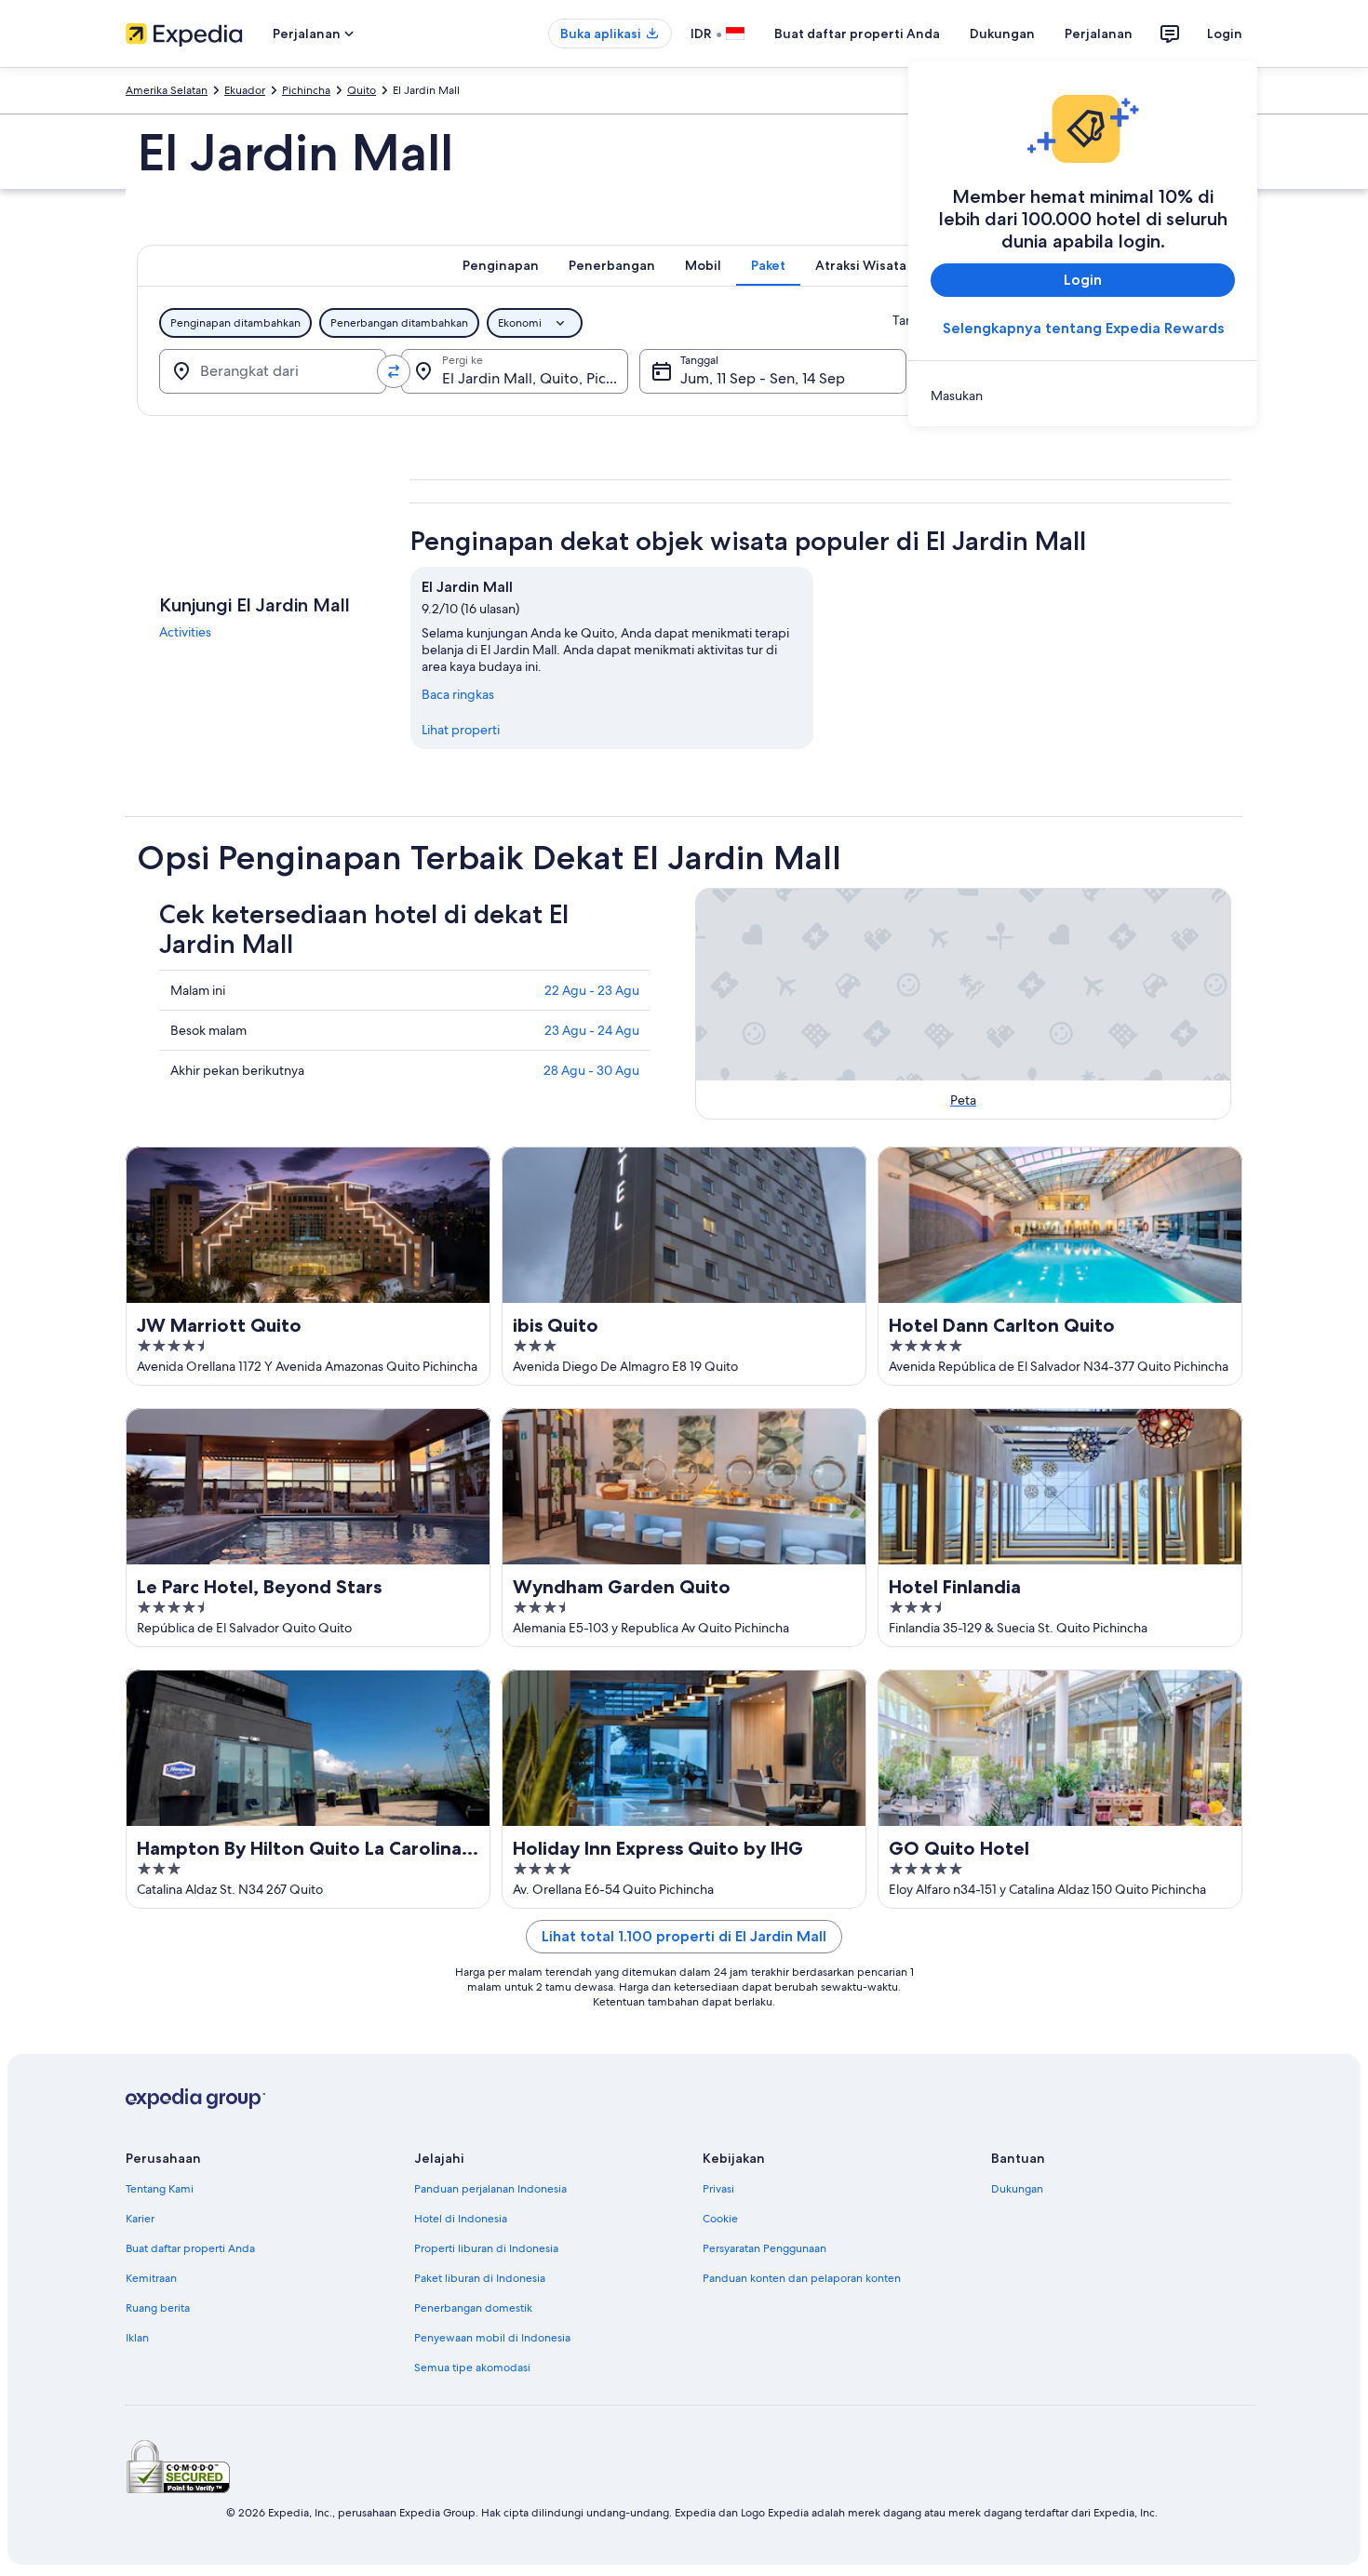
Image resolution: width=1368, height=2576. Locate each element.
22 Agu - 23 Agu (592, 990)
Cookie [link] (720, 2219)
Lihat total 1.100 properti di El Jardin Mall (684, 1936)
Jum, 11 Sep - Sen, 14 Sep (763, 378)
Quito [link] (362, 90)
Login (1225, 34)
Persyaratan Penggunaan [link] (764, 2248)
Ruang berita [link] (158, 2308)
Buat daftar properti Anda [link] (190, 2248)
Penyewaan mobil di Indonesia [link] (492, 2338)
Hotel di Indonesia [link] (461, 2219)
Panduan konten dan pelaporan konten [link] (802, 2278)
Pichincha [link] (306, 90)
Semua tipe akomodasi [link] (472, 2368)
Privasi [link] (718, 2189)
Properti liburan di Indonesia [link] (486, 2248)
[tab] (501, 265)
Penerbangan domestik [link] (473, 2308)
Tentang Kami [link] (160, 2189)
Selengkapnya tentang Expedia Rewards (1083, 328)
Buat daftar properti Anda (857, 34)
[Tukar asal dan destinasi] (394, 371)
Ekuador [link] (245, 90)
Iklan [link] (137, 2338)
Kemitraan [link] (151, 2278)
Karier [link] (140, 2219)
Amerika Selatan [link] (167, 90)
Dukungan (1002, 34)
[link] (1083, 396)
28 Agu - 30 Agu (591, 1070)
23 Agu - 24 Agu (592, 1030)
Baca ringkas (458, 694)
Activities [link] (185, 632)
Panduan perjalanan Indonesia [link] (490, 2189)
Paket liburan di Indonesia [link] (480, 2278)
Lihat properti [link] (461, 730)
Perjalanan (1099, 34)
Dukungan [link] (1017, 2189)
